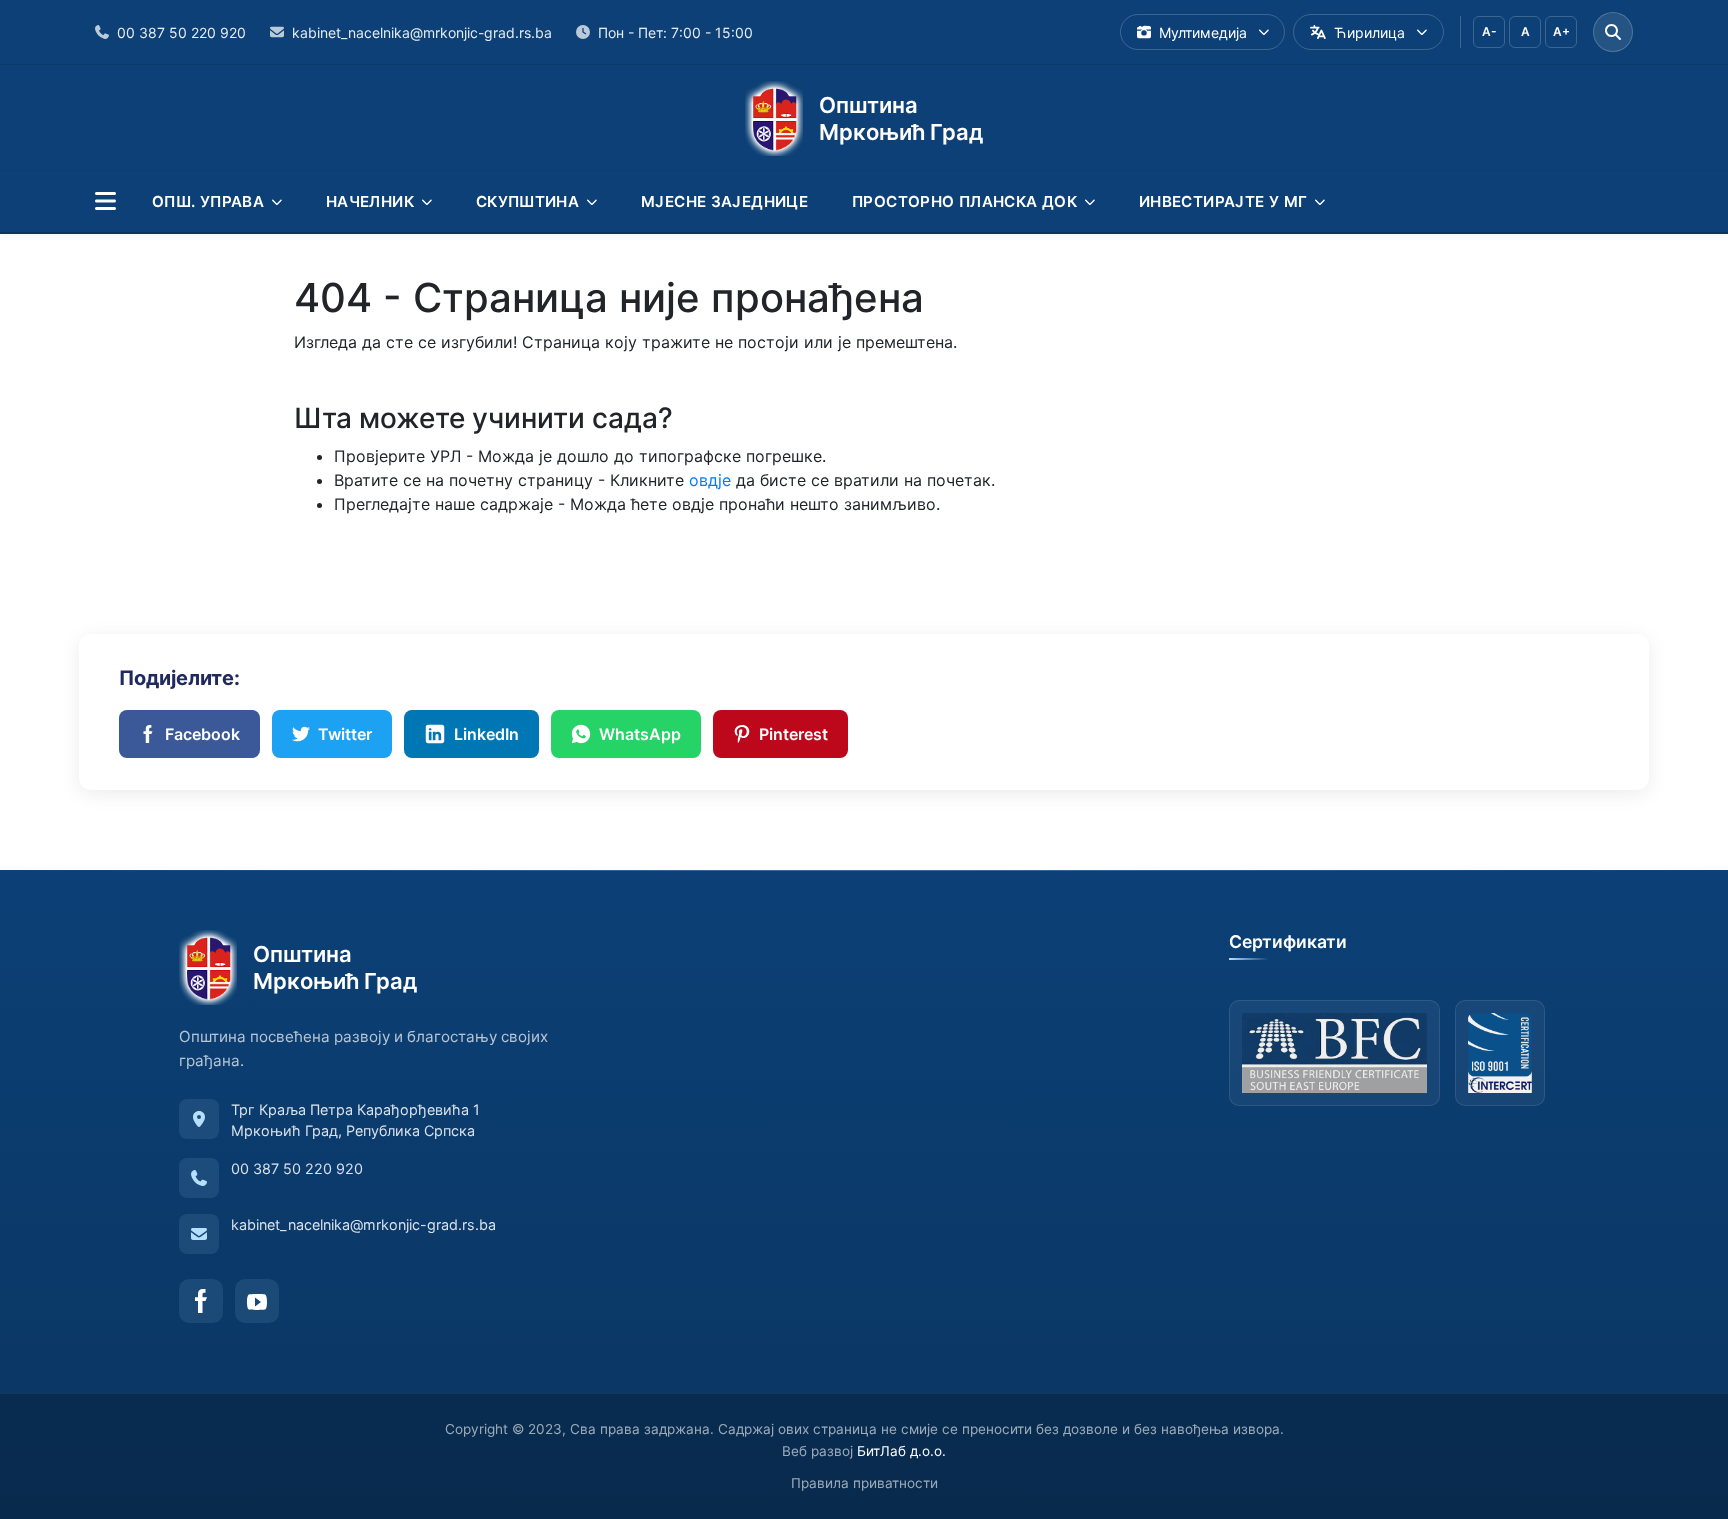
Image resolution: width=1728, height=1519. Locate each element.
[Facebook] (201, 1301)
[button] (105, 202)
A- (1489, 31)
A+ (1561, 31)
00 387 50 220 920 (297, 1168)
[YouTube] (257, 1301)
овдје (710, 480)
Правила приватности (864, 1483)
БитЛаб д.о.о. (901, 1451)
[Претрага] (1613, 32)
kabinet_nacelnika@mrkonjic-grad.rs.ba (363, 1224)
